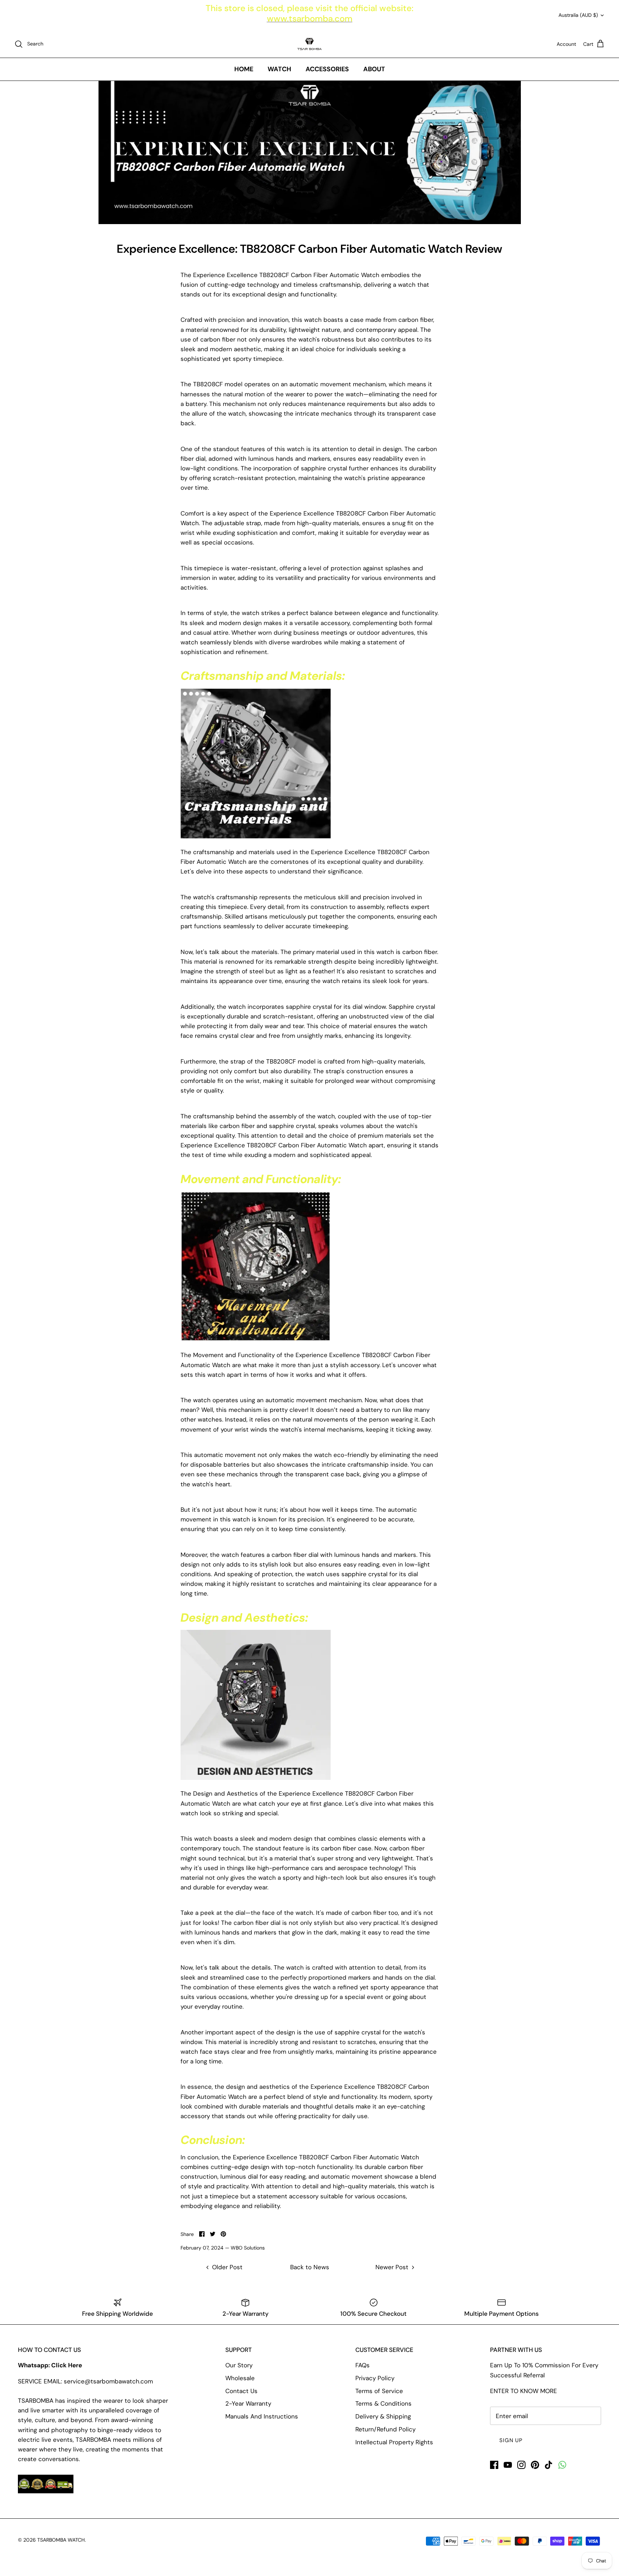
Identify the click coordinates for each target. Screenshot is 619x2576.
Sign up (511, 2440)
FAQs (363, 2365)
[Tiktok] (549, 2465)
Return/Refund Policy (385, 2429)
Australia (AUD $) (578, 15)
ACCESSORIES (327, 69)
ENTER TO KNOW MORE (524, 2391)
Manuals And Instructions (262, 2416)
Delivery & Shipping (383, 2416)
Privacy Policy (375, 2378)
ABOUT (374, 69)
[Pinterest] (535, 2465)
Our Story (239, 2365)
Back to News (310, 2267)
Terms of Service (379, 2391)
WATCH (279, 69)
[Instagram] (521, 2465)
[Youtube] (508, 2465)
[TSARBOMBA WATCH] (309, 44)
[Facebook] (494, 2465)
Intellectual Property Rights (394, 2442)
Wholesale (240, 2378)
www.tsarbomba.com (310, 18)
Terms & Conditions (383, 2403)
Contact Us (241, 2391)
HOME (244, 69)
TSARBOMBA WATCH (61, 2540)
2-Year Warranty (248, 2403)
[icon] (562, 2465)
